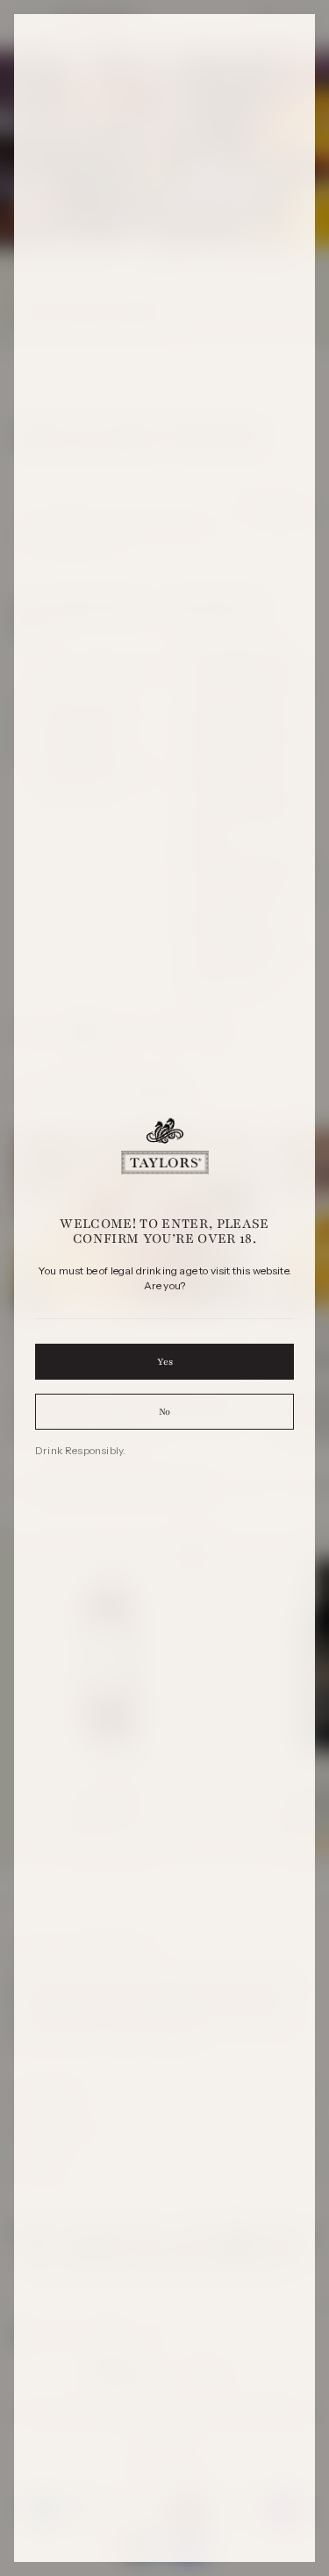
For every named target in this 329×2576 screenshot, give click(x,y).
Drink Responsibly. (80, 1450)
